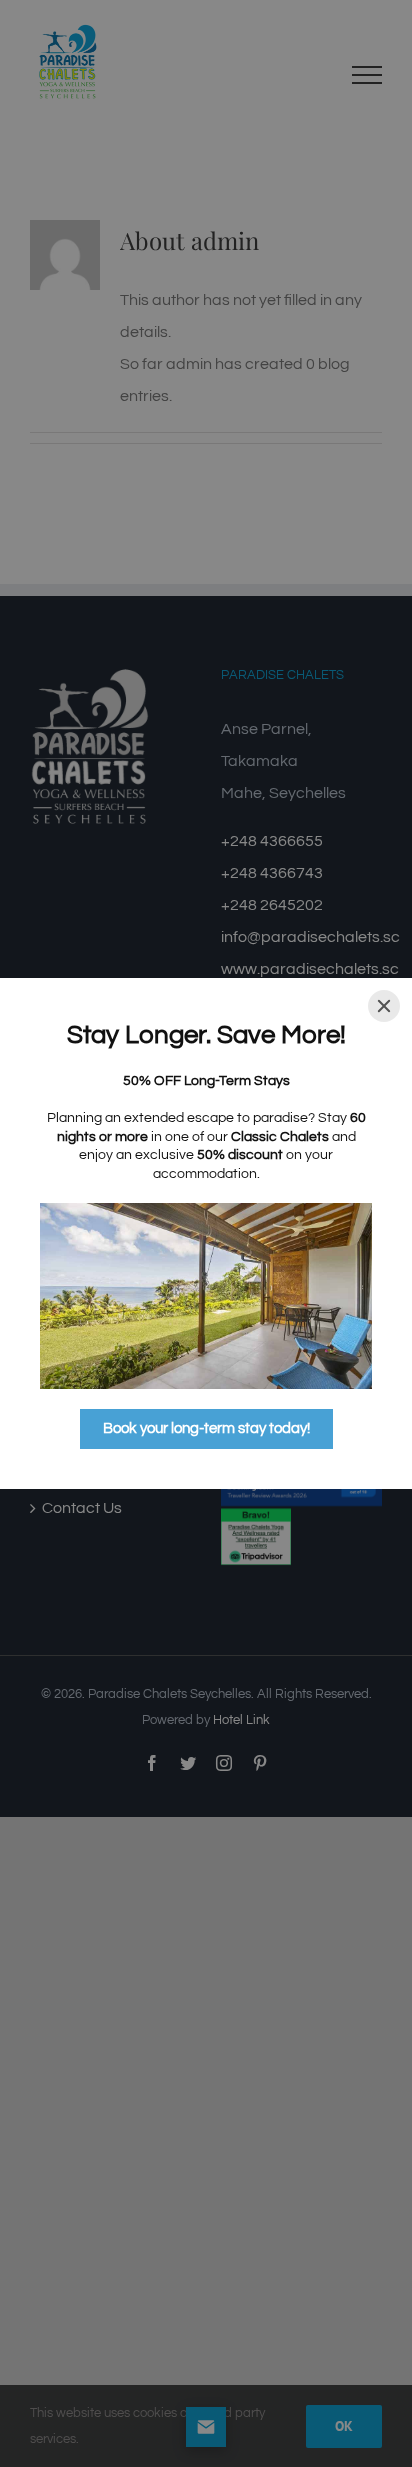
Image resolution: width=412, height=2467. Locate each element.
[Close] (384, 1006)
